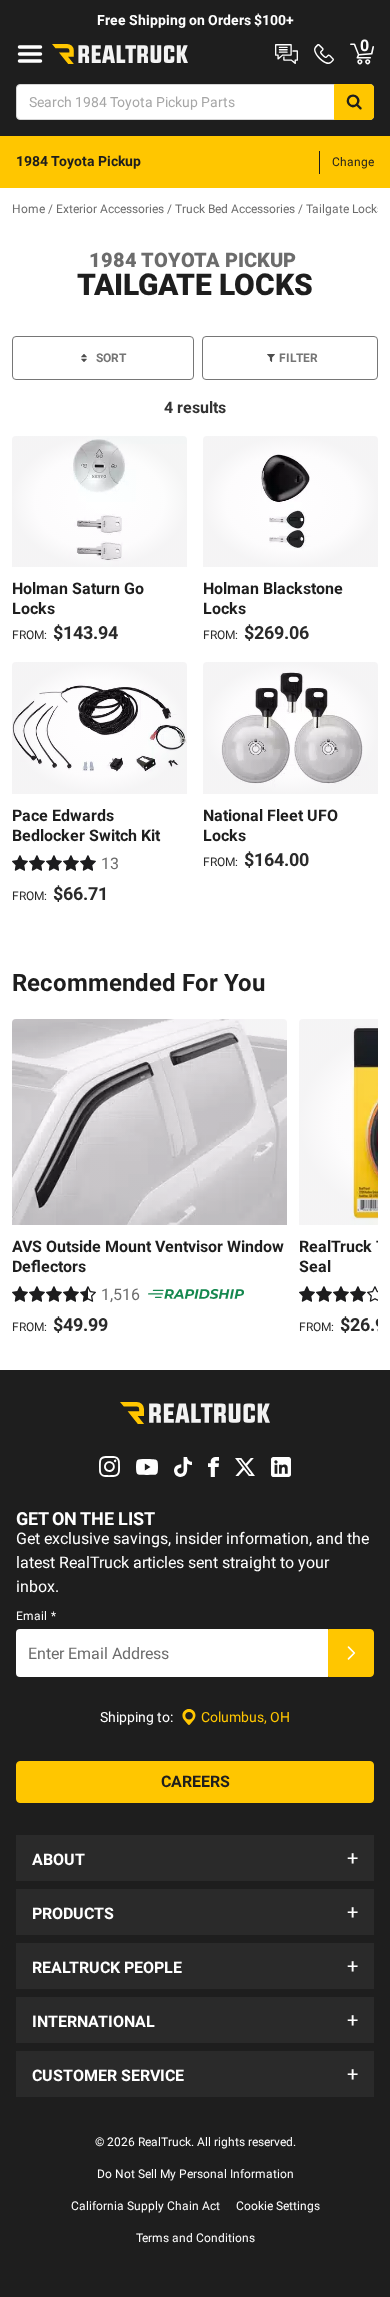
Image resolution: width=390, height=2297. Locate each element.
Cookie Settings (278, 2206)
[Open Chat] (286, 54)
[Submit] (351, 1653)
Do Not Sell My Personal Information (195, 2174)
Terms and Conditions (195, 2238)
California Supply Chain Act (145, 2206)
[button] (195, 1858)
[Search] (354, 102)
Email (36, 1616)
